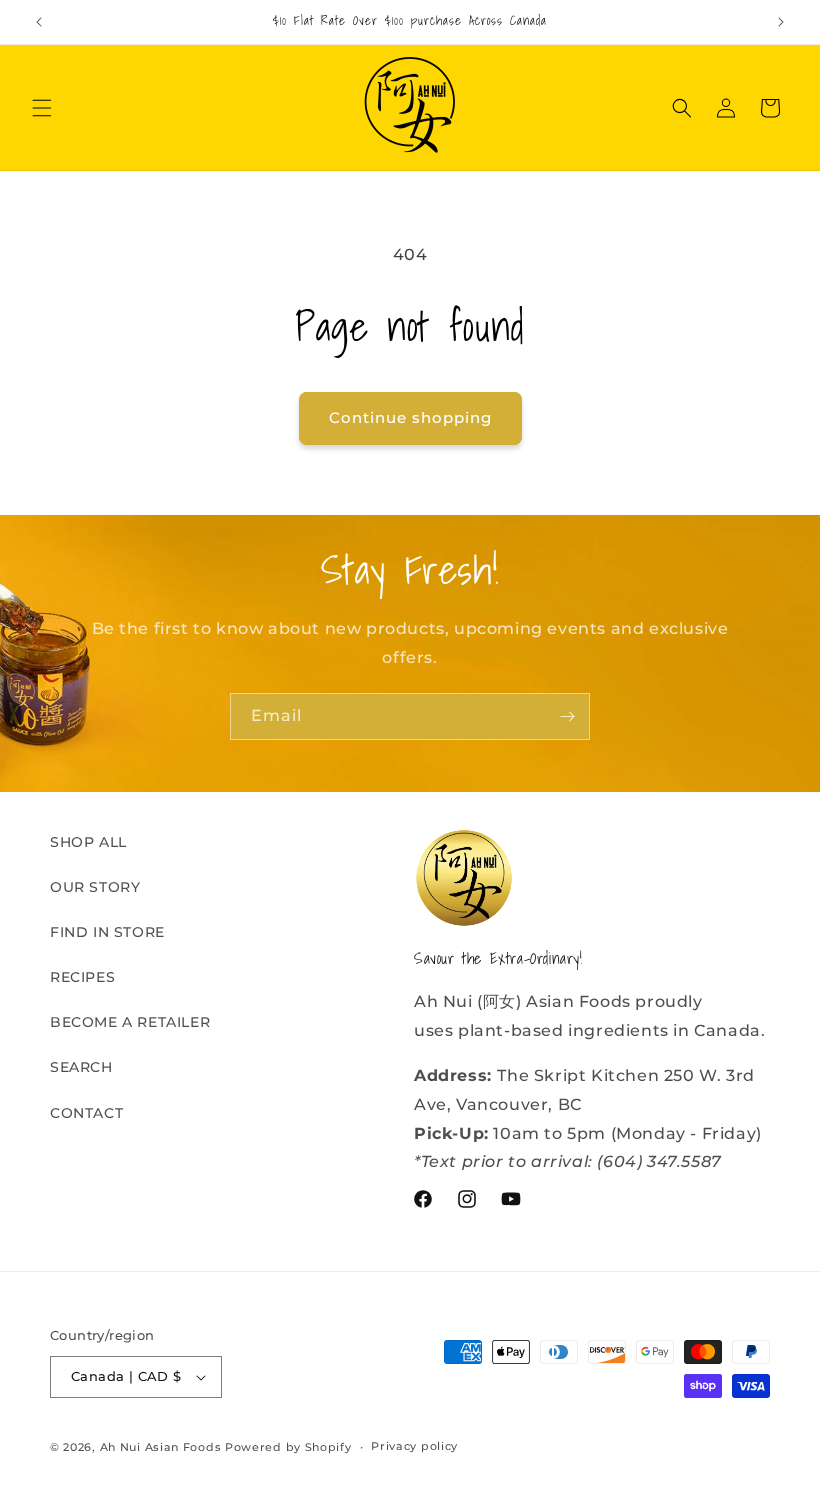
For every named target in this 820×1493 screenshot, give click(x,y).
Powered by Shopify (288, 1447)
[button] (42, 108)
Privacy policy (414, 1446)
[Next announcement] (781, 22)
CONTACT (86, 1113)
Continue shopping (410, 417)
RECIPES (82, 977)
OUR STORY (95, 887)
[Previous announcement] (39, 22)
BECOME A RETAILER (130, 1022)
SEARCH (81, 1067)
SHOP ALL (88, 842)
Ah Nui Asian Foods (161, 1447)
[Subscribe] (567, 716)
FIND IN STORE (107, 932)
